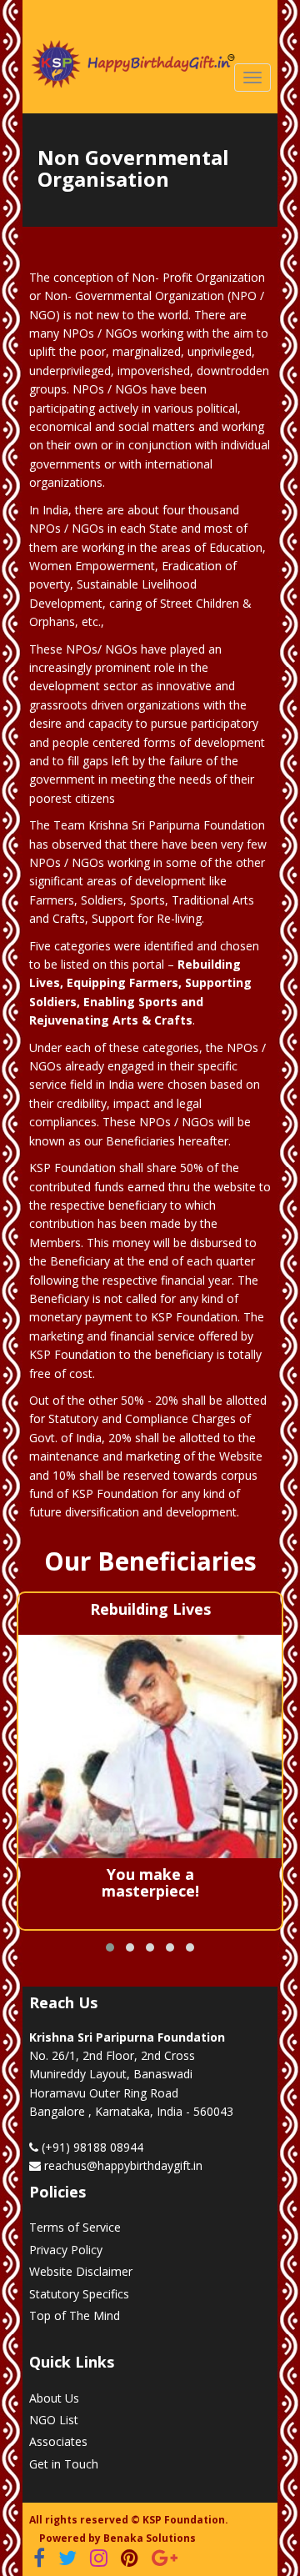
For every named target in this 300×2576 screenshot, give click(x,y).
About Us (54, 2398)
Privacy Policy (66, 2250)
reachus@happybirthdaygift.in (123, 2165)
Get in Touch (64, 2464)
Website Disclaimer (81, 2271)
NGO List (54, 2420)
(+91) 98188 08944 (91, 2147)
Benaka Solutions (150, 2538)
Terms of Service (75, 2227)
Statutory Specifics (79, 2294)
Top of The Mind (75, 2315)
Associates (58, 2441)
